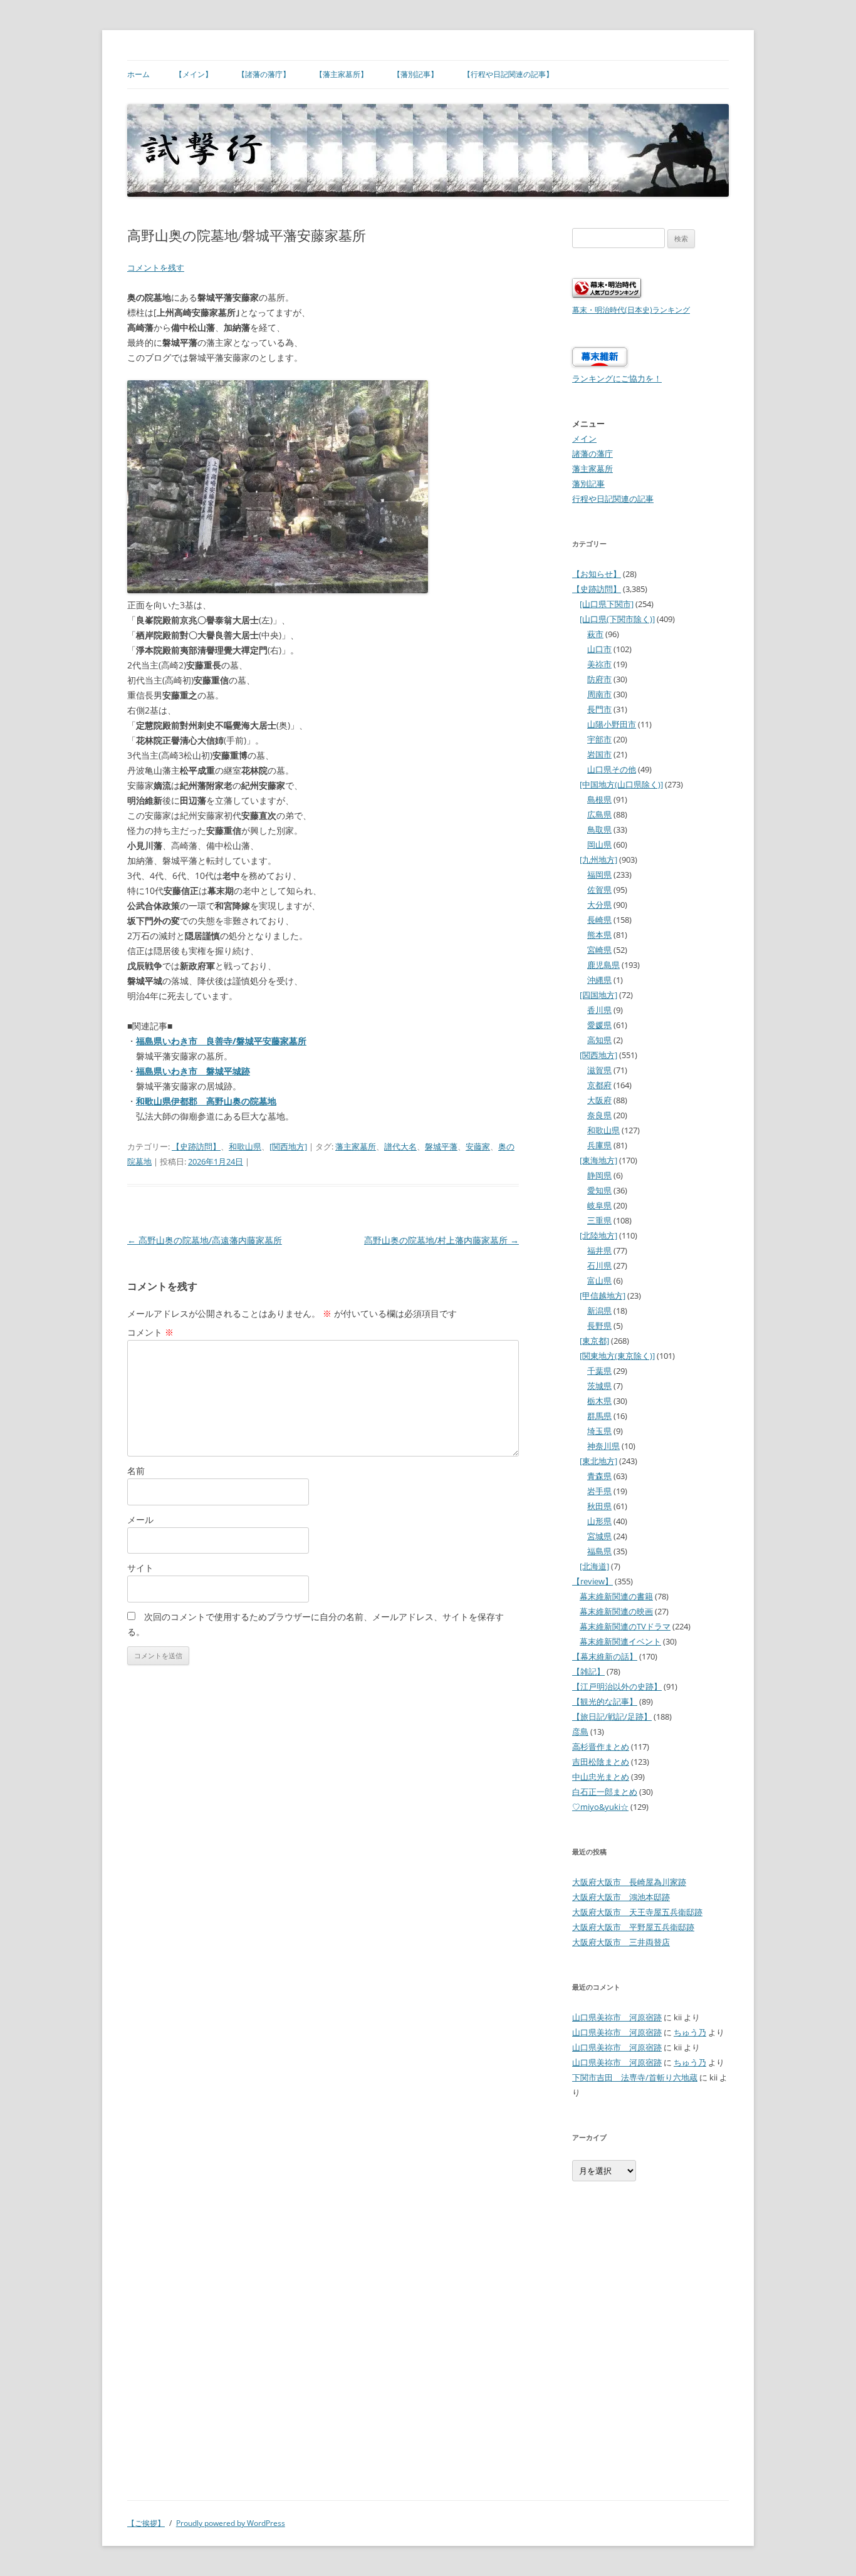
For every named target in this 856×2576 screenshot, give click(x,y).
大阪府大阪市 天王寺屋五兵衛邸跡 (637, 1912)
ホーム (138, 74)
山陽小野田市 (612, 724)
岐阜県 (599, 1205)
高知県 (599, 1040)
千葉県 (599, 1371)
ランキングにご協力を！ (617, 378)
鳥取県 (599, 829)
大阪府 (599, 1100)
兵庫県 (599, 1145)
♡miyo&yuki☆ (600, 1807)
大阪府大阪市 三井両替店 (621, 1942)
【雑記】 (588, 1671)
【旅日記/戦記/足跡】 (612, 1716)
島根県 (599, 799)
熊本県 (599, 935)
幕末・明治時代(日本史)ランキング (631, 309)
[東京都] (594, 1341)
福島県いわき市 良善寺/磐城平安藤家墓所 (221, 1041)
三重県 (599, 1220)
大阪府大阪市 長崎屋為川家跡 (629, 1882)
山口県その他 (612, 769)
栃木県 (599, 1401)
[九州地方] (598, 860)
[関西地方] (288, 1146)
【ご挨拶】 (146, 2523)
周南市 (599, 694)
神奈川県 (603, 1446)
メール (140, 1519)
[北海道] (594, 1566)
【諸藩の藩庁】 (264, 74)
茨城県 (599, 1386)
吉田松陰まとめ (601, 1762)
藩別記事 (588, 484)
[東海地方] (598, 1160)
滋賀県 (599, 1070)
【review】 (592, 1581)
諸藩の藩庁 (592, 454)
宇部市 (599, 739)
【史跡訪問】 (196, 1146)
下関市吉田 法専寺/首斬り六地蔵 (635, 2077)
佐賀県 (599, 890)
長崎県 (599, 920)
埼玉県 (599, 1431)
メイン (584, 439)
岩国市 (599, 754)
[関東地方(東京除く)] (617, 1356)
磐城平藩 (441, 1146)
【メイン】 (194, 74)
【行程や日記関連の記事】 (508, 74)
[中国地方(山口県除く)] (621, 784)
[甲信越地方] (603, 1296)
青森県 (599, 1476)
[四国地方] (598, 995)
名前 (136, 1471)
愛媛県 (599, 1025)
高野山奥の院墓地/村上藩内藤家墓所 (441, 1240)
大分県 (599, 905)
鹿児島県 (603, 965)
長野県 (599, 1326)
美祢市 (599, 664)
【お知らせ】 (597, 574)
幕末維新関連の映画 (616, 1611)
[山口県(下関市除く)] (617, 619)
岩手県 (599, 1491)
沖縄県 (599, 980)
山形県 (599, 1521)
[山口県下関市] (607, 604)
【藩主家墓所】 (342, 74)
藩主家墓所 (356, 1146)
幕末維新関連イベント (620, 1641)
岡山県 (599, 844)
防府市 (599, 679)
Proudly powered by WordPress (231, 2523)
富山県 (599, 1280)
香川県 (599, 1010)
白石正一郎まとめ (605, 1792)
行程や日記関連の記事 (613, 499)
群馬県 (599, 1416)
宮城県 (599, 1536)
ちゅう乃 (690, 2032)
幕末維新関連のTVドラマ (625, 1626)
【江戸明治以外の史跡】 (617, 1686)
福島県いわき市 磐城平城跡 (193, 1071)
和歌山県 (245, 1146)
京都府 (599, 1085)
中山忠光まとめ (601, 1777)
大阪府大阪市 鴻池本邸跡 (621, 1897)
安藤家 (478, 1146)
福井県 (599, 1250)
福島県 (599, 1551)
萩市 (595, 634)
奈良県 (599, 1115)
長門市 (599, 709)
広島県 (599, 814)
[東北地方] (598, 1461)
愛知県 (599, 1190)
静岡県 (599, 1175)
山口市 (599, 649)
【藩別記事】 (415, 74)
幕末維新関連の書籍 (616, 1596)
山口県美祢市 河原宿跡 (617, 2017)
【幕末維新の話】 (605, 1656)
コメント (150, 1332)
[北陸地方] (598, 1235)
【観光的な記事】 (605, 1701)
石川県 (599, 1265)
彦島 (580, 1732)
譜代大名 (400, 1146)
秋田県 (599, 1506)
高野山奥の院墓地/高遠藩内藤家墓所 (205, 1240)
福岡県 (599, 875)
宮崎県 (599, 950)
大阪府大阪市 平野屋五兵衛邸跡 (633, 1927)
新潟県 (599, 1311)
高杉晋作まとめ (601, 1747)
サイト (140, 1568)
